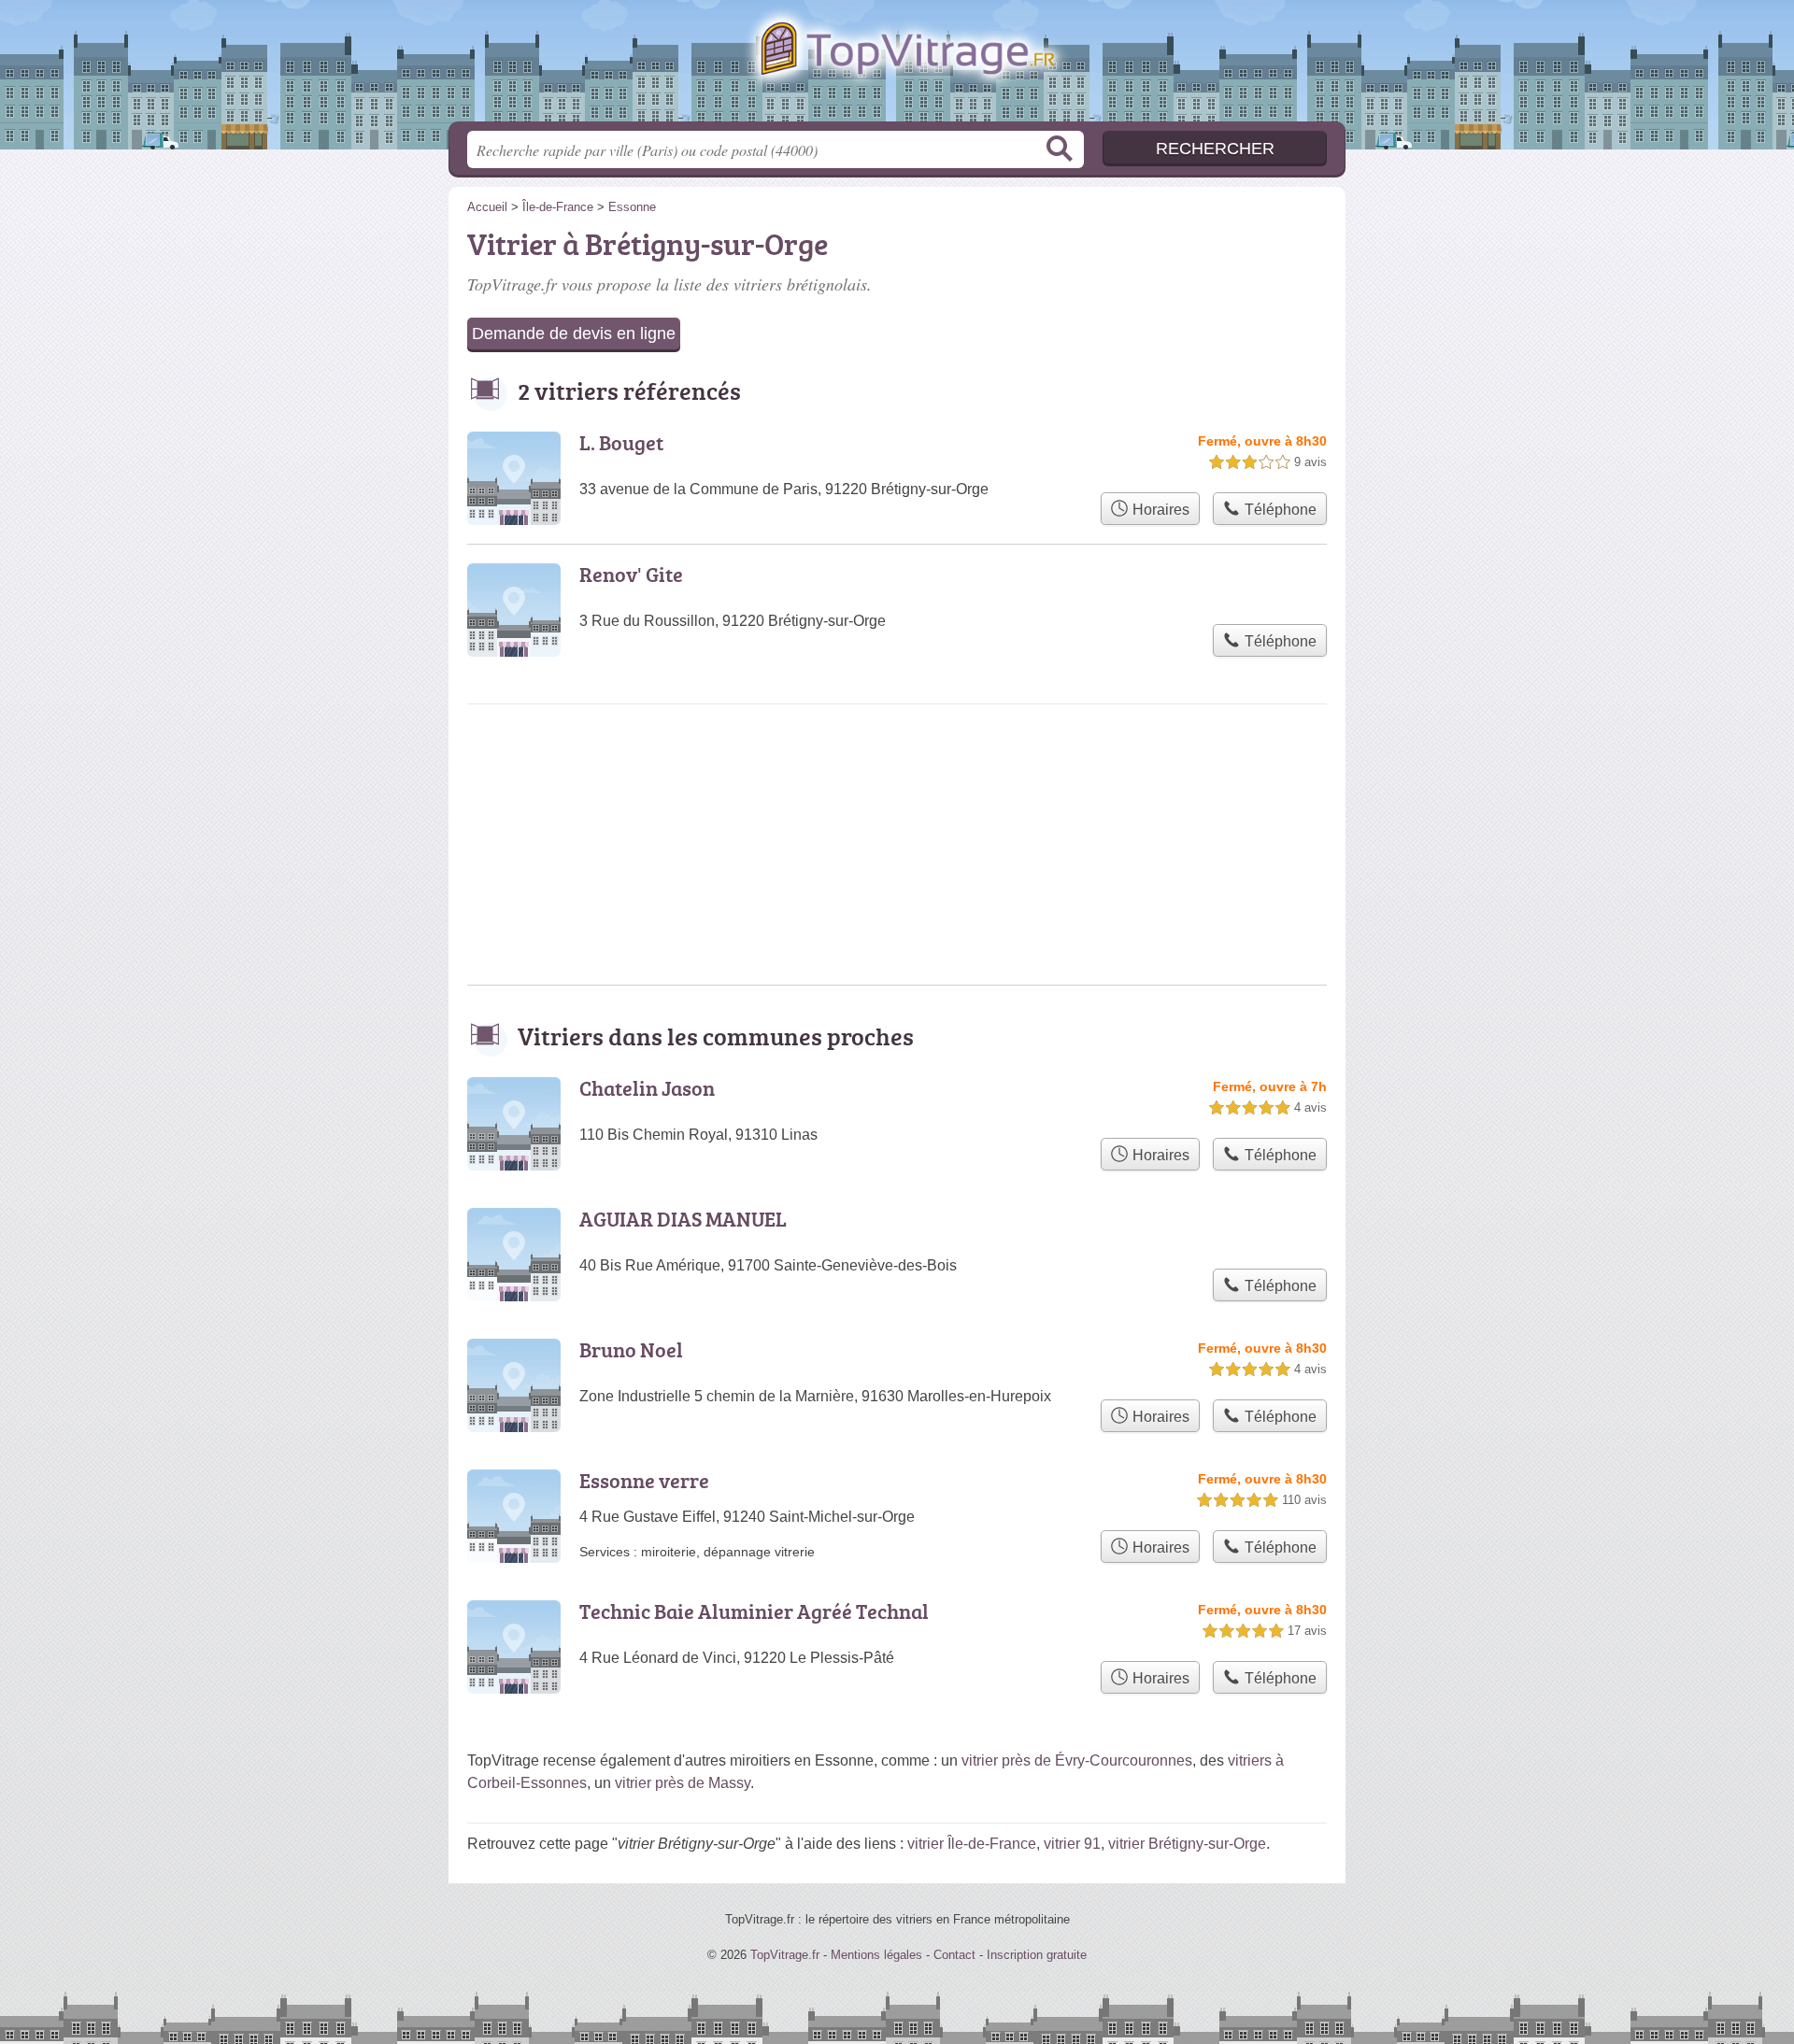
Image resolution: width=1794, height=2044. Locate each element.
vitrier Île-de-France (972, 1844)
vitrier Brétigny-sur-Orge (1187, 1844)
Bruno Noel (631, 1349)
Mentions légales (876, 1955)
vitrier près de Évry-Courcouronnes (1077, 1760)
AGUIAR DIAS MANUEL (683, 1219)
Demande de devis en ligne (574, 334)
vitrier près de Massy (683, 1783)
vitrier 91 (1072, 1844)
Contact (954, 1955)
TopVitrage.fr (897, 66)
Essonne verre (644, 1480)
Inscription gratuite (1037, 1955)
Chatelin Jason (647, 1088)
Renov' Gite (631, 574)
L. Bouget (621, 442)
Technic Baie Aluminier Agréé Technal (754, 1611)
